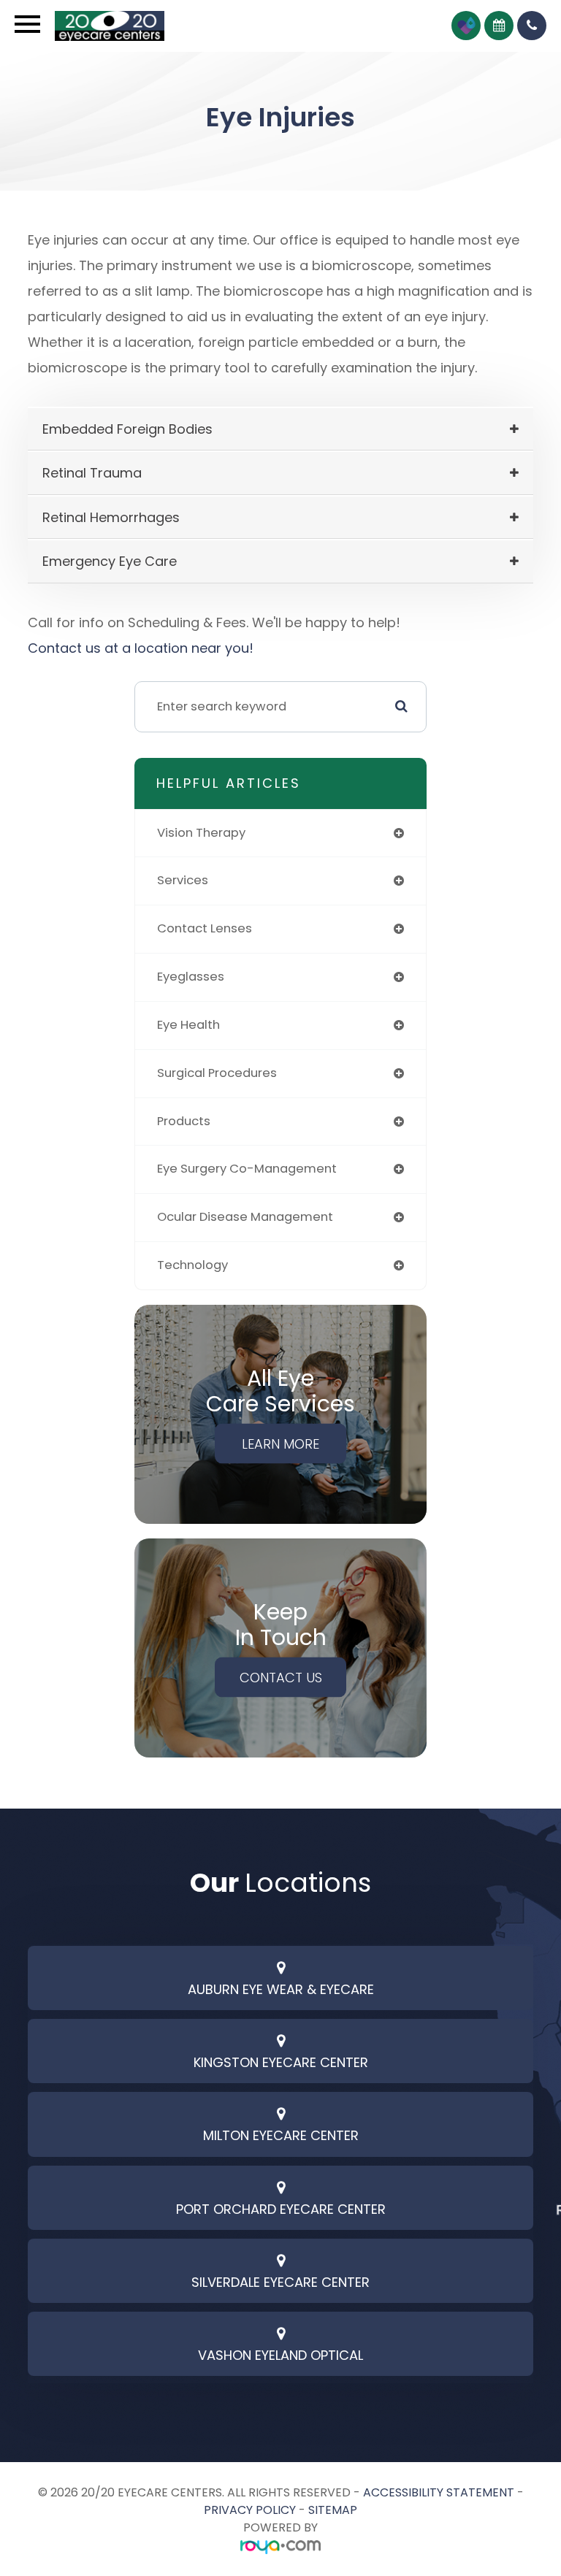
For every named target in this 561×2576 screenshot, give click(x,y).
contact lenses (205, 928)
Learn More (280, 1444)
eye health (188, 1025)
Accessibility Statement (439, 2492)
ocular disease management (245, 1217)
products (184, 1121)
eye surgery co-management (247, 1169)
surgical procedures (217, 1073)
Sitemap (333, 2510)
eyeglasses (191, 977)
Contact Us (281, 1678)
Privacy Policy (250, 2510)
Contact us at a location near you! (141, 648)
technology (192, 1265)
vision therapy (201, 833)
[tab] (280, 429)
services (183, 880)
